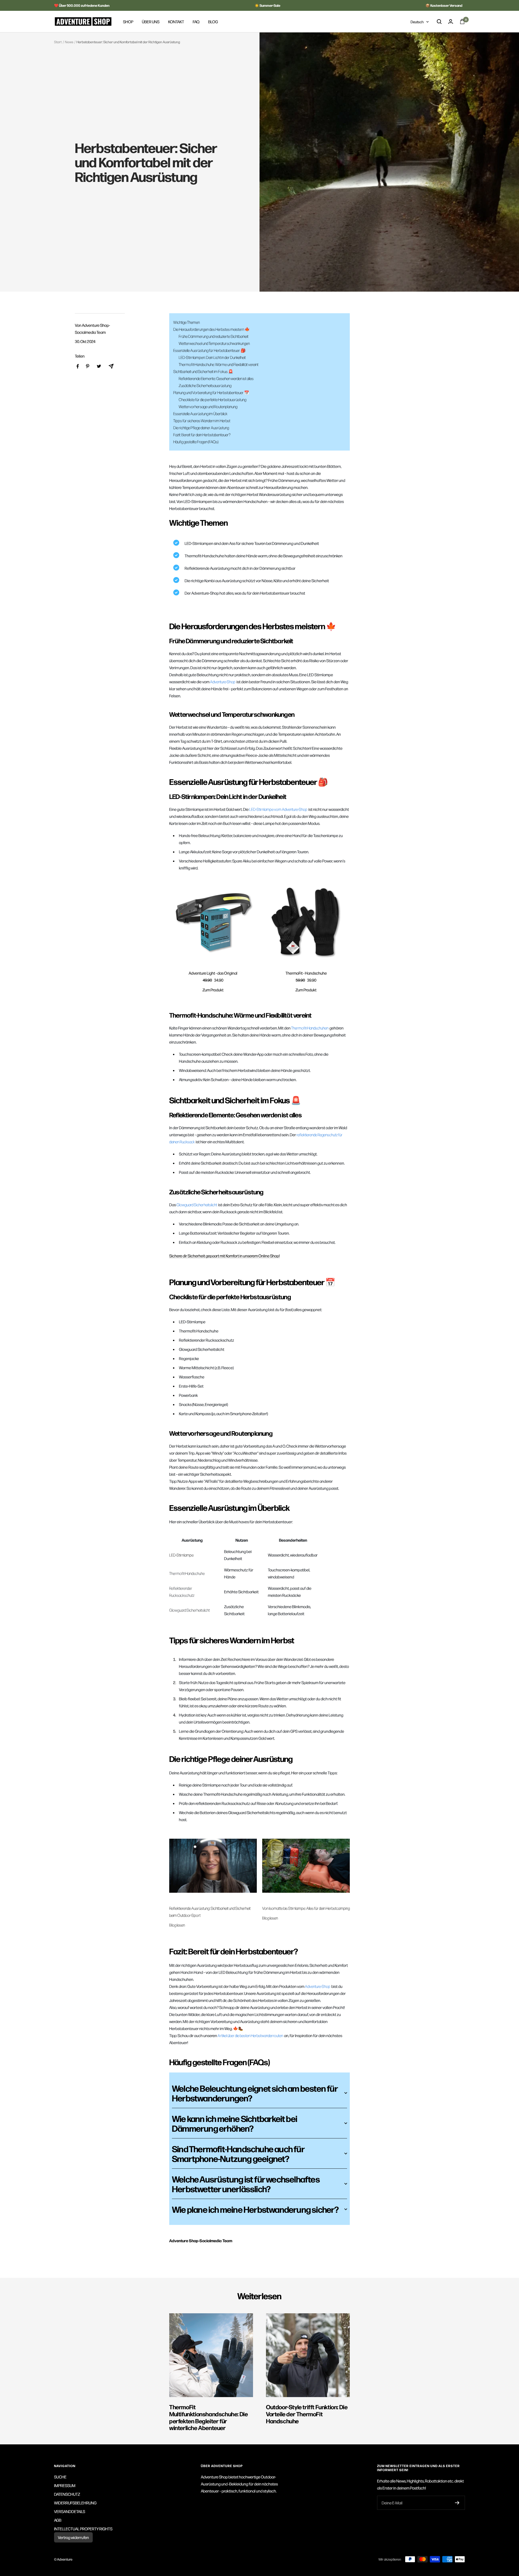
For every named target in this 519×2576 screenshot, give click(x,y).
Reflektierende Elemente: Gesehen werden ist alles (216, 378)
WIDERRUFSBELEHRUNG (75, 2503)
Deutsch (417, 22)
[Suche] (439, 22)
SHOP (128, 21)
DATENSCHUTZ (67, 2494)
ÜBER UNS (151, 21)
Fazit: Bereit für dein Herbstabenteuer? (202, 435)
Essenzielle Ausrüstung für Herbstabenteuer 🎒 (209, 350)
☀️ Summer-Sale (267, 5)
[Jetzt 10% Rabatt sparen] (457, 2503)
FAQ (196, 21)
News (69, 42)
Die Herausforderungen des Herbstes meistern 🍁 (212, 329)
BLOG (213, 21)
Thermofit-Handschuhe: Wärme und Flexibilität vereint (219, 364)
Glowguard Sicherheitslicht (189, 1610)
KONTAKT (176, 21)
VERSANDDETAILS (70, 2511)
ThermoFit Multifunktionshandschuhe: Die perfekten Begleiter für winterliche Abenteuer (208, 2417)
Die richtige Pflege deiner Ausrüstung (201, 428)
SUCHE (60, 2477)
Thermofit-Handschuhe (187, 1573)
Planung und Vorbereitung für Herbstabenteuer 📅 (211, 392)
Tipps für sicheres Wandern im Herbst (202, 421)
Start (58, 42)
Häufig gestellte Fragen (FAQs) (196, 442)
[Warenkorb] (462, 21)
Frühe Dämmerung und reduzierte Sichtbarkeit (214, 336)
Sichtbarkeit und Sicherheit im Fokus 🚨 (203, 371)
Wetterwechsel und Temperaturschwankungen (214, 343)
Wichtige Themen (187, 322)
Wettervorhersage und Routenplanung (208, 406)
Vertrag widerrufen (73, 2537)
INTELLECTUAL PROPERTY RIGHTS (83, 2529)
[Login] (451, 21)
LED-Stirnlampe (181, 1555)
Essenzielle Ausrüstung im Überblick (200, 414)
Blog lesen (177, 1925)
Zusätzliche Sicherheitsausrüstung (205, 385)
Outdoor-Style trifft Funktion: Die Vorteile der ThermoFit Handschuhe (307, 2414)
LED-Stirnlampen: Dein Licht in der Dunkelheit (212, 357)
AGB (58, 2520)
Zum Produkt (213, 990)
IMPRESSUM (65, 2485)
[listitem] (78, 366)
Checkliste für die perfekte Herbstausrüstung (212, 399)
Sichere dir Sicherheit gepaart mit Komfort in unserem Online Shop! (224, 1256)
